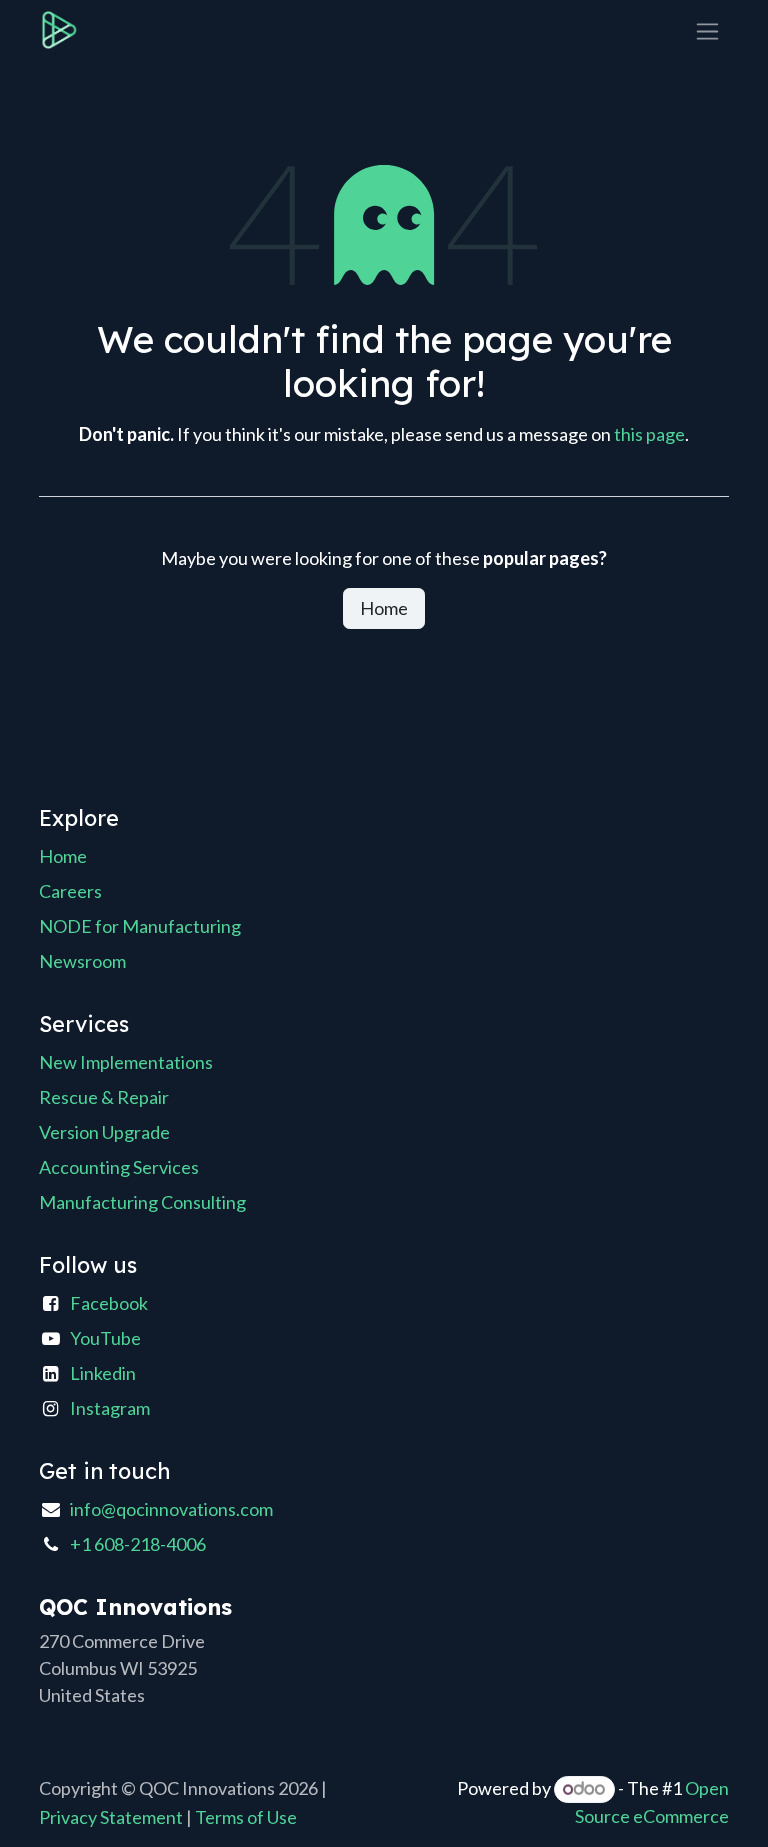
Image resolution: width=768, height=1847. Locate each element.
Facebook (109, 1303)
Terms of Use (246, 1817)
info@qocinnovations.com (171, 1509)
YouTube (105, 1338)
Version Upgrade (104, 1132)
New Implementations (126, 1062)
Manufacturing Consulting (142, 1202)
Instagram (110, 1408)
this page (649, 434)
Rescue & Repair (104, 1097)
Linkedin (103, 1373)
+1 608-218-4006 (138, 1544)
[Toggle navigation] (707, 30)
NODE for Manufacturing (140, 926)
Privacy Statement (111, 1817)
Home (384, 608)
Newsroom (82, 961)
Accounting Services (119, 1167)
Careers (70, 891)
